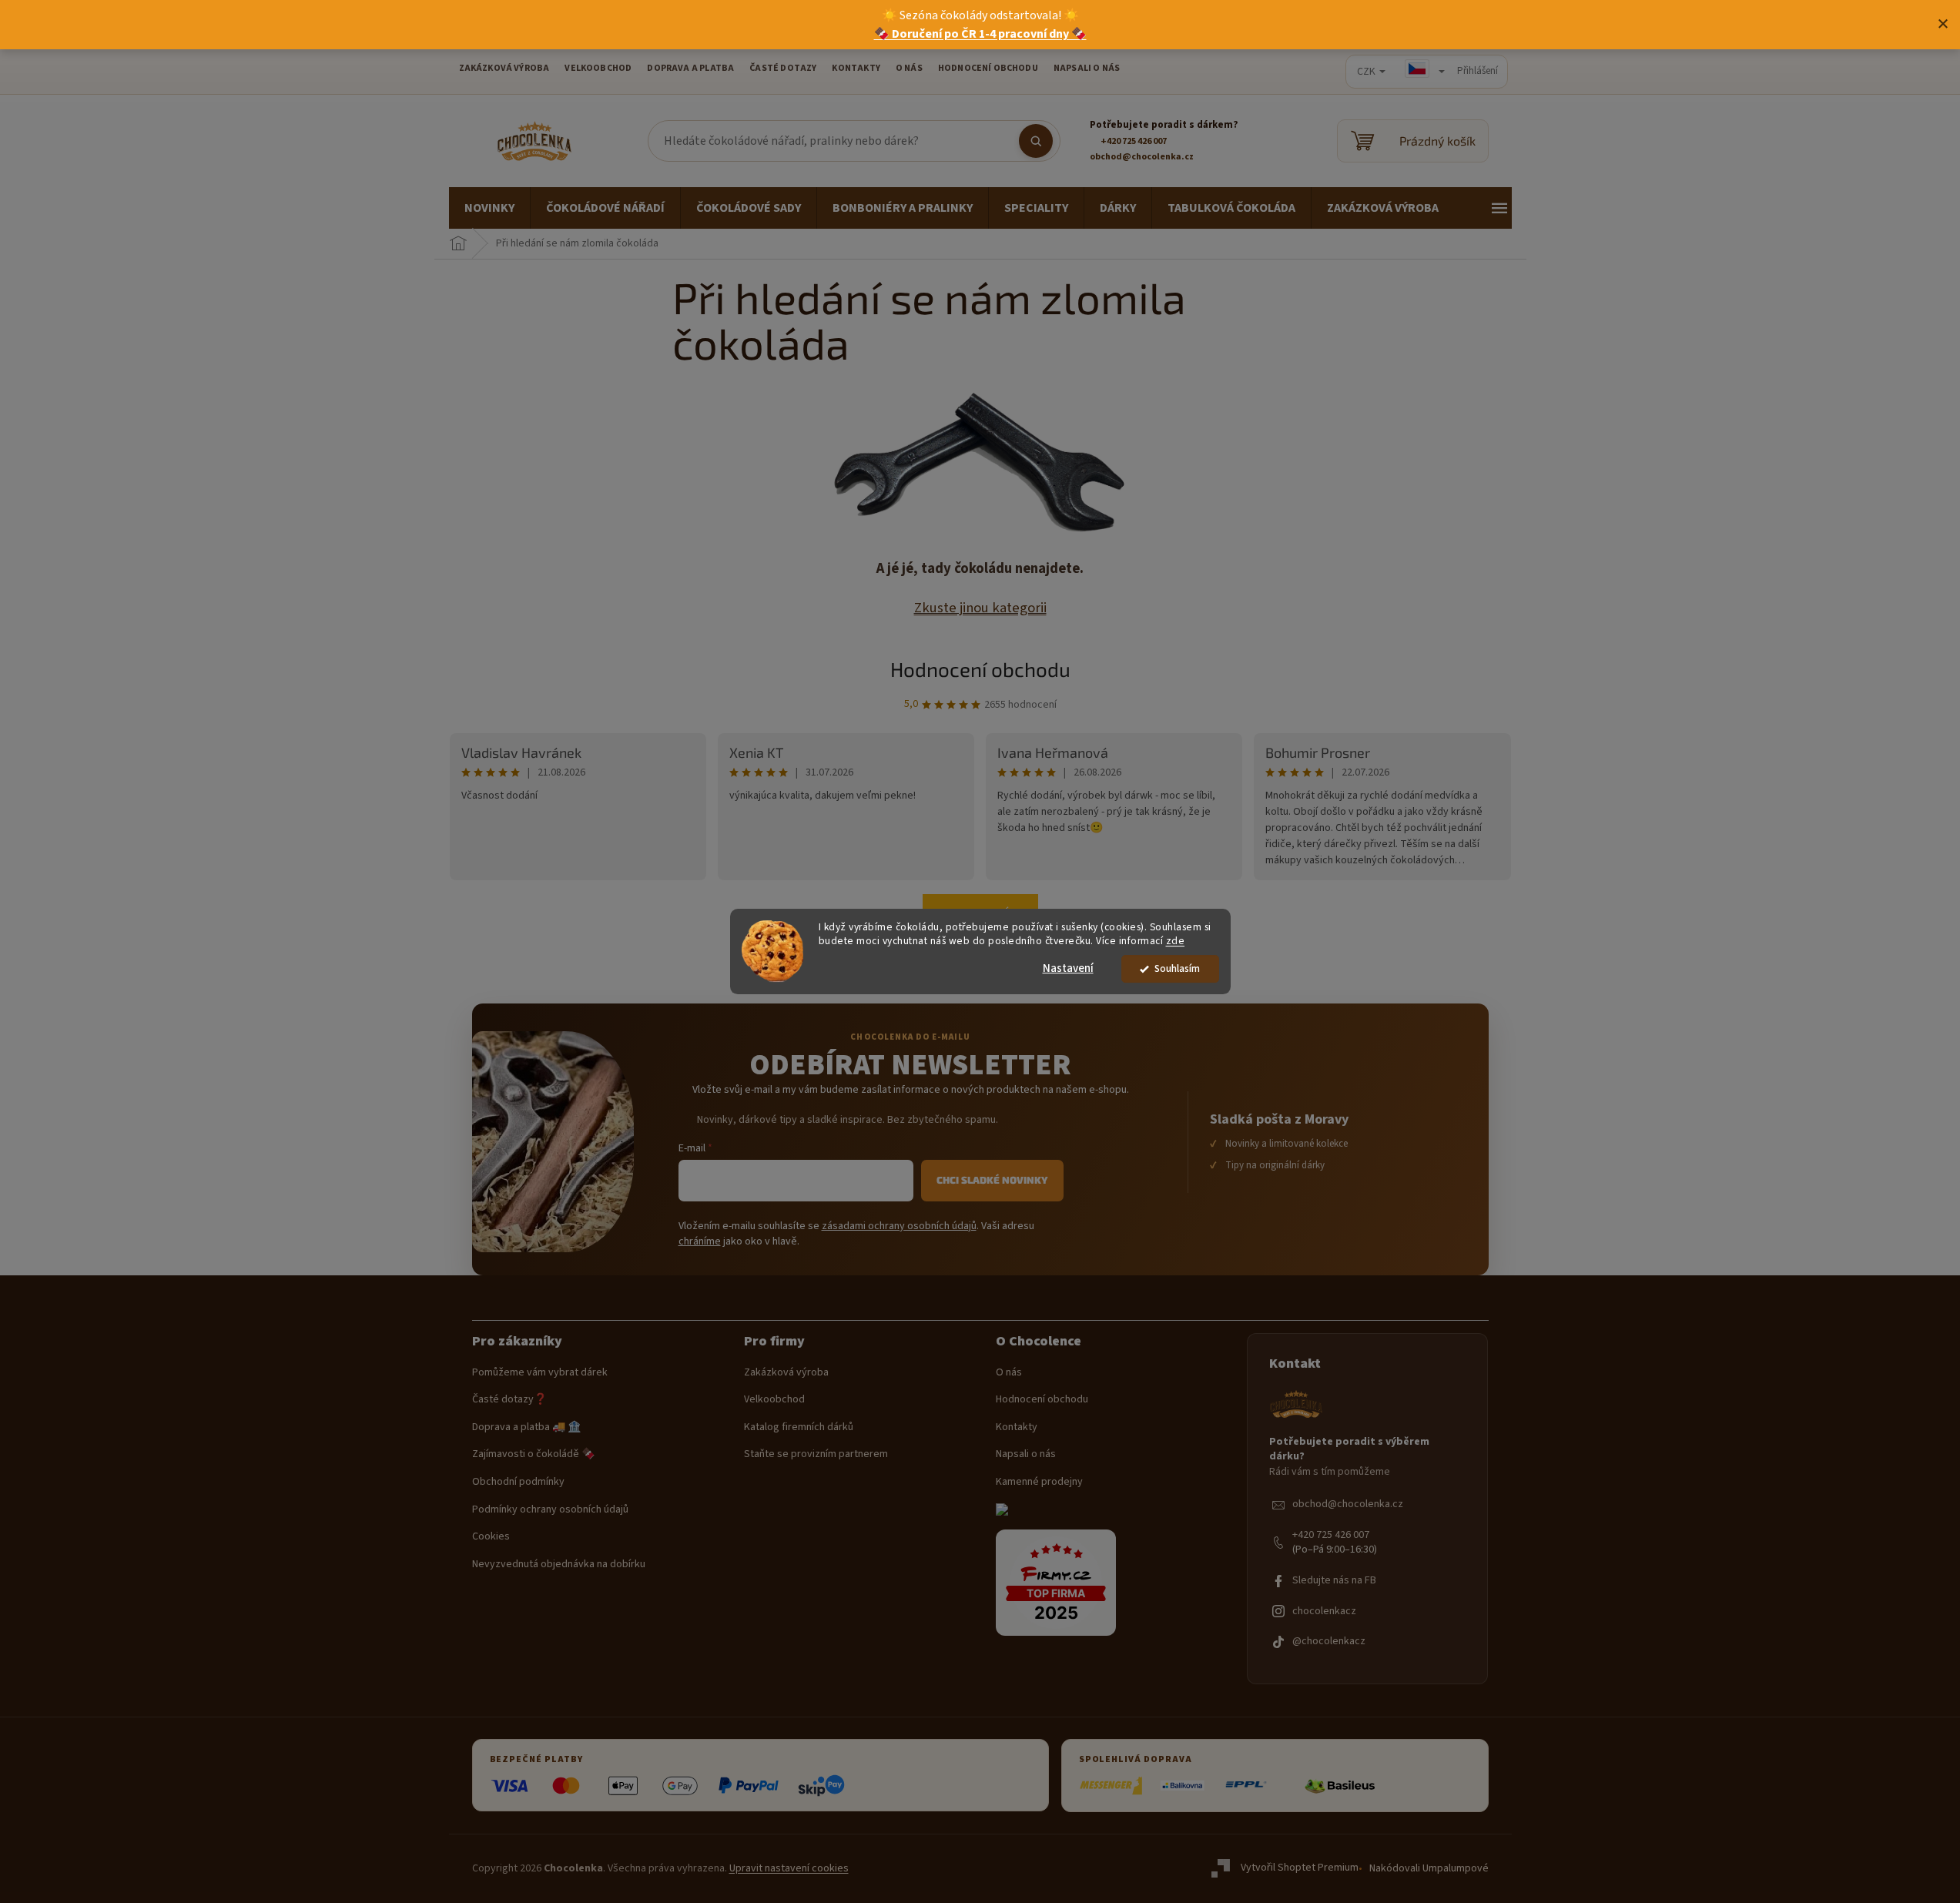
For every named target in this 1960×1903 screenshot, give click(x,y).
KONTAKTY (856, 68)
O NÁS (909, 68)
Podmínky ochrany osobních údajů (550, 1510)
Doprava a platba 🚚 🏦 (526, 1427)
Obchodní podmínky (518, 1482)
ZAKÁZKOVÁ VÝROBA (504, 68)
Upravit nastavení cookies (789, 1868)
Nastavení (1068, 968)
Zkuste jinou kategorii (980, 608)
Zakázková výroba (786, 1373)
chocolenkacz (1324, 1612)
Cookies (491, 1537)
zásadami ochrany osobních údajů (899, 1226)
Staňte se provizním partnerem (816, 1454)
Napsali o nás (1087, 68)
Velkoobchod (774, 1400)
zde (1176, 941)
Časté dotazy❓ (509, 1400)
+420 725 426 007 (1331, 1535)
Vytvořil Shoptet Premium (1300, 1868)
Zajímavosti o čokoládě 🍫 (533, 1454)
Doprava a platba (690, 68)
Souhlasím (1177, 968)
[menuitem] (489, 208)
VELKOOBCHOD (598, 68)
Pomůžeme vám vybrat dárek (540, 1373)
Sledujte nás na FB (1334, 1581)
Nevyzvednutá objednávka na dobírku (559, 1565)
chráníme (700, 1241)
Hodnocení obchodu (988, 68)
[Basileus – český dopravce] (1339, 1786)
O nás (1009, 1373)
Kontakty (1017, 1427)
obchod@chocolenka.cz (1348, 1504)
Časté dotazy (783, 68)
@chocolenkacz (1329, 1642)
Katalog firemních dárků (799, 1427)
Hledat (1036, 141)
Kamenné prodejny (1039, 1482)
